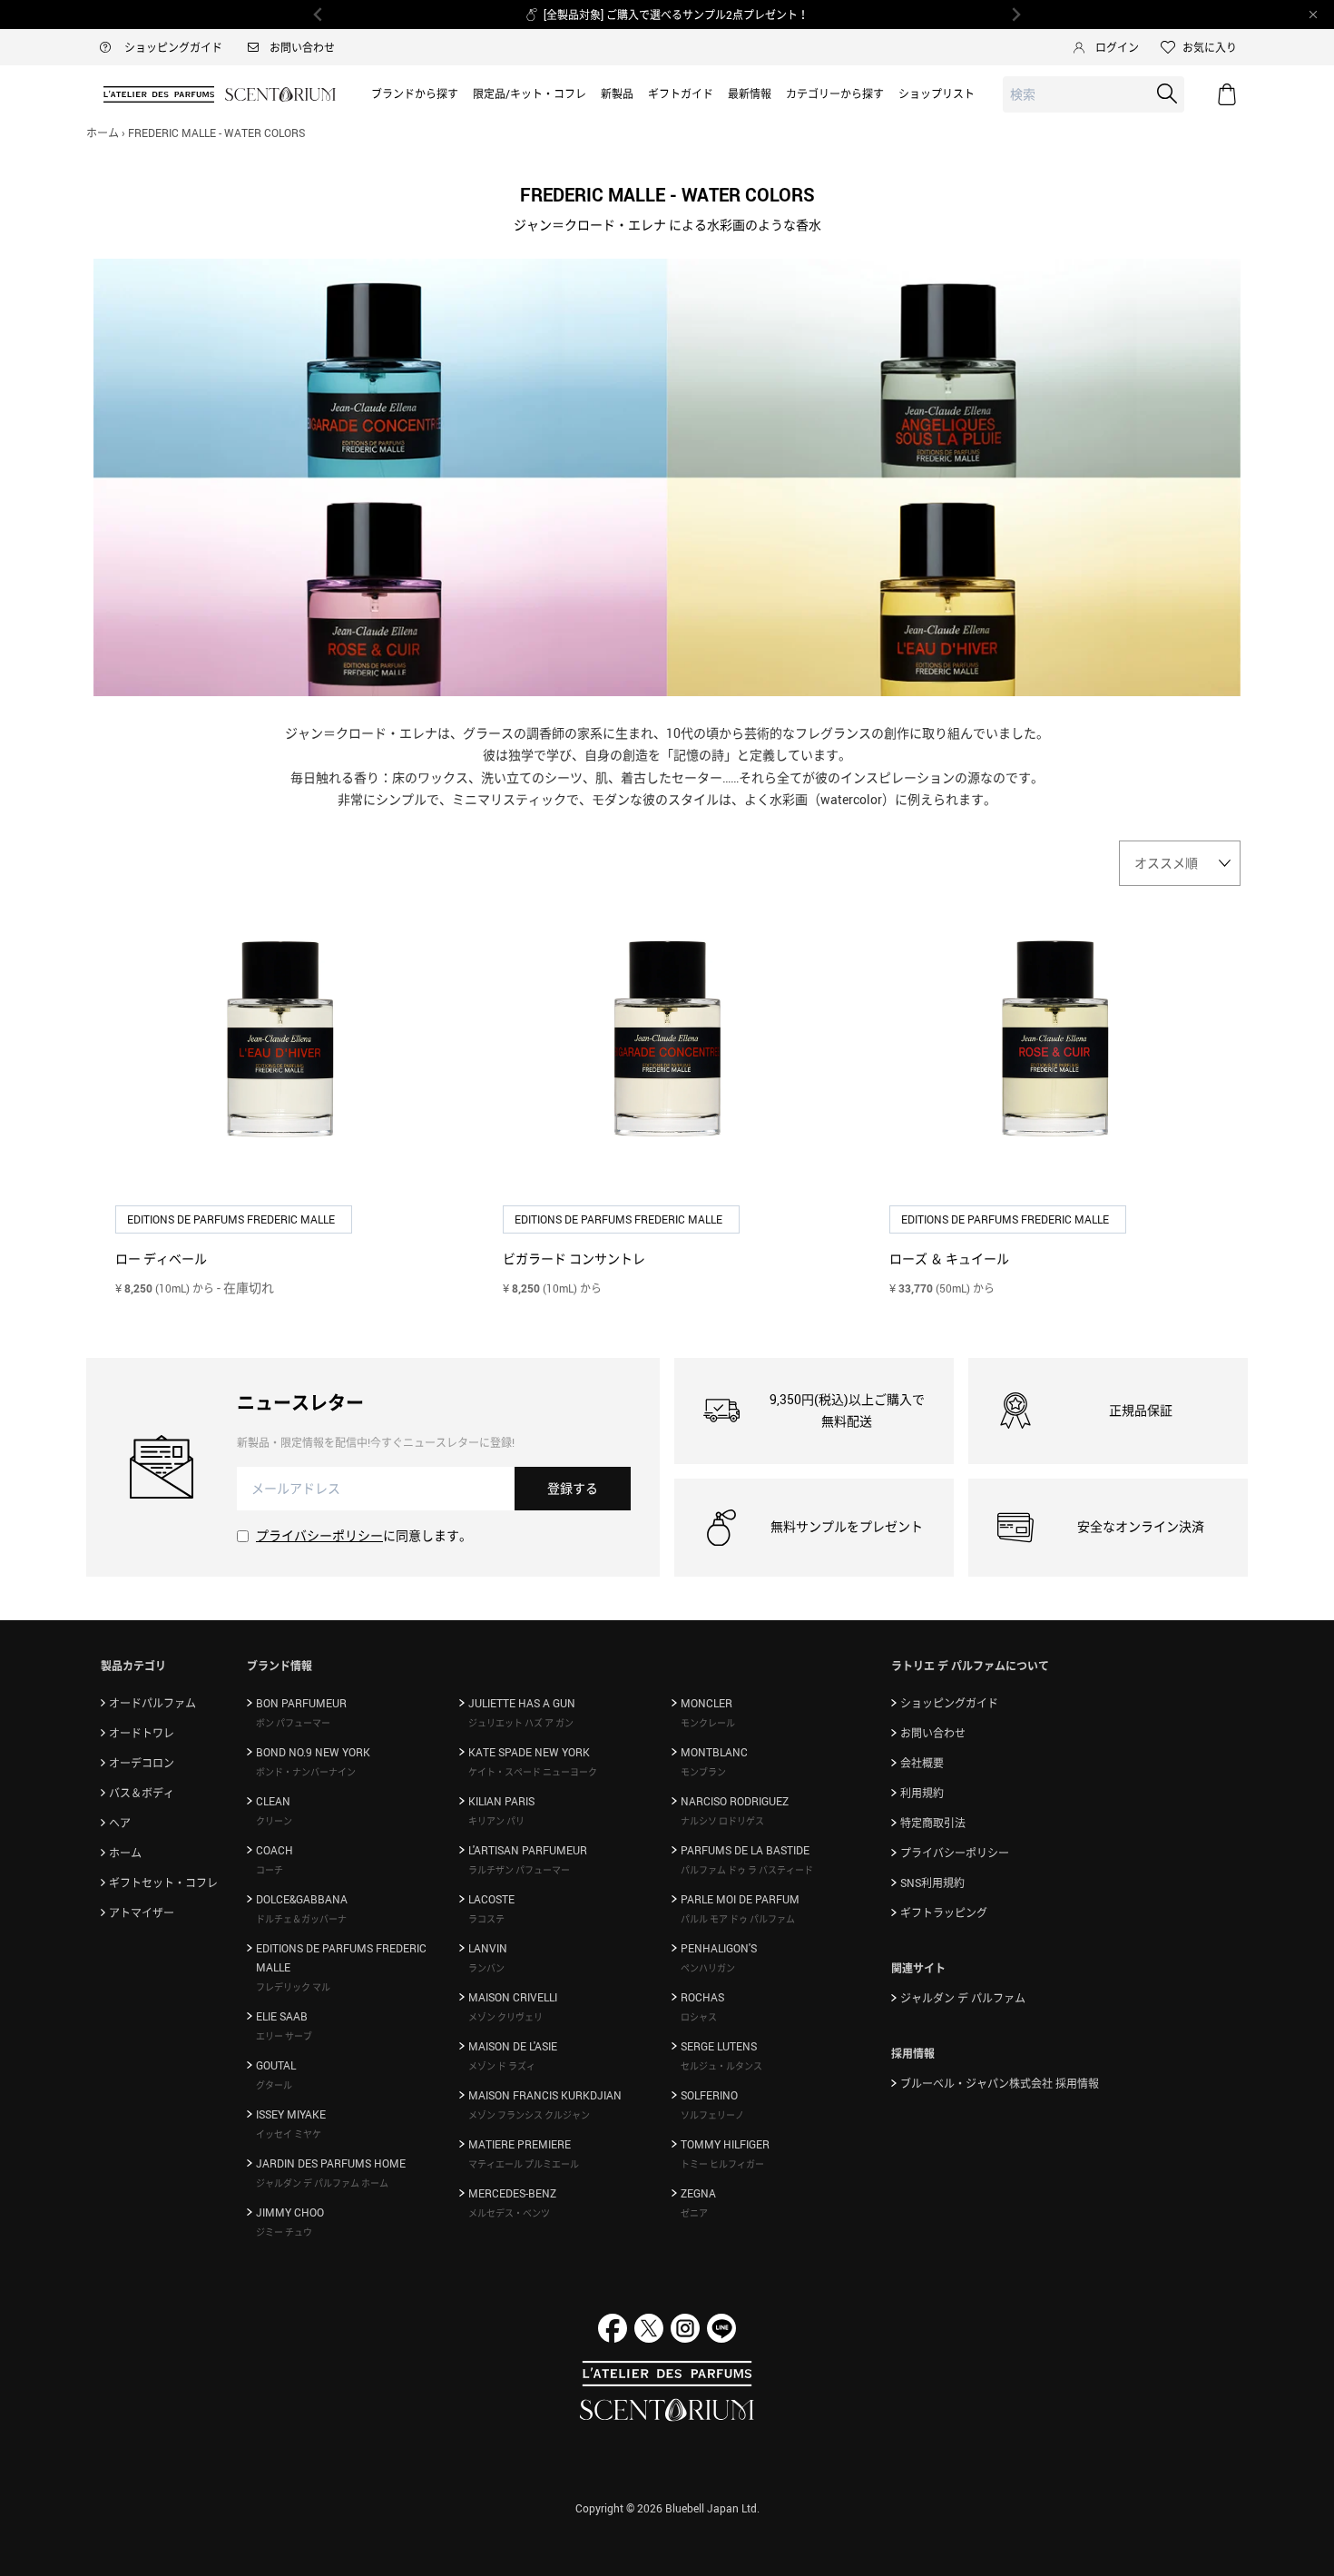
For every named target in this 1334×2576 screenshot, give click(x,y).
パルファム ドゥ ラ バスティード (747, 1870)
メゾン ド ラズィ (502, 2066)
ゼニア (694, 2213)
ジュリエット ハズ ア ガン (521, 1723)
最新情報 (750, 93)
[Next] (1015, 15)
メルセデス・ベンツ (509, 2213)
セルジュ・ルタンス (721, 2066)
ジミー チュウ (284, 2232)
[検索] (1167, 93)
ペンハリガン (708, 1968)
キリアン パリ (496, 1821)
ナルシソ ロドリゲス (722, 1821)
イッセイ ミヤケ (289, 2134)
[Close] (1313, 15)
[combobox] (1094, 95)
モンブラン (703, 1772)
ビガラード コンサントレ (574, 1259)
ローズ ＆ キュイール (949, 1259)
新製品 (617, 93)
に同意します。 (364, 1535)
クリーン (274, 1821)
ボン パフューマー (293, 1723)
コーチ (270, 1870)
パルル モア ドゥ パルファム (738, 1919)
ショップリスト (937, 93)
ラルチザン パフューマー (519, 1870)
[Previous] (319, 15)
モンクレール (708, 1723)
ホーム (103, 133)
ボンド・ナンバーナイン (306, 1772)
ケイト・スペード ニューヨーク (533, 1772)
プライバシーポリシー (319, 1535)
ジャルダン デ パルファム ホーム (322, 2183)
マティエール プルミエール (524, 2164)
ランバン (486, 1968)
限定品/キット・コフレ (530, 93)
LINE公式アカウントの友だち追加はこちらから (683, 15)
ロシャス (699, 2017)
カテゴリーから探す (835, 93)
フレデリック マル (293, 1987)
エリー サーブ (284, 2036)
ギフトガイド (681, 93)
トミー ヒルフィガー (722, 2164)
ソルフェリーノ (712, 2115)
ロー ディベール (161, 1259)
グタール (274, 2085)
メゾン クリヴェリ (505, 2017)
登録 (573, 1488)
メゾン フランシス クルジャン (529, 2115)
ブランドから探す (415, 93)
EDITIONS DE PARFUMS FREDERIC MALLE (232, 1219)
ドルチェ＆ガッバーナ (301, 1919)
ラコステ (486, 1919)
